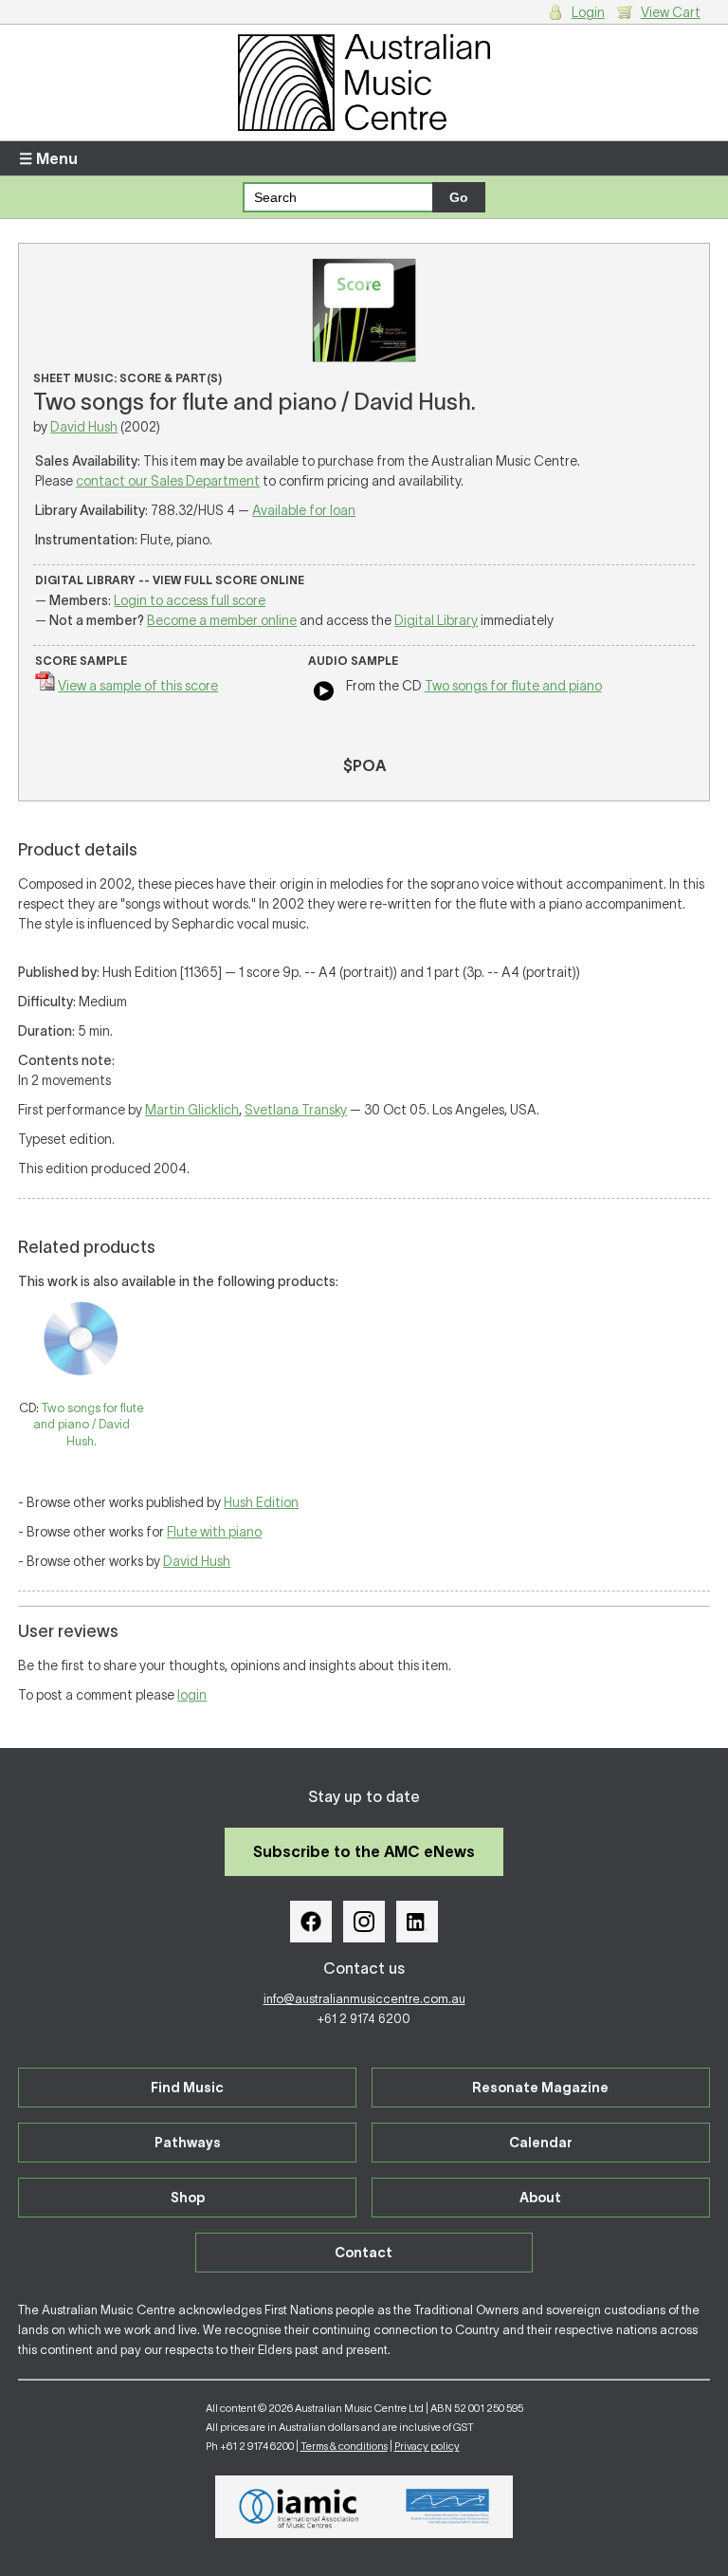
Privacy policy (427, 2446)
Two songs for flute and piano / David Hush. (89, 1425)
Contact (364, 2253)
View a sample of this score (138, 686)
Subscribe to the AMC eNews (364, 1851)
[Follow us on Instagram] (364, 1922)
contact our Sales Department (168, 481)
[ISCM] (448, 2507)
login (192, 1695)
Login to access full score (190, 600)
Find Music (187, 2088)
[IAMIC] (299, 2507)
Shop (188, 2198)
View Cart (671, 12)
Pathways (188, 2143)
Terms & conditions (344, 2446)
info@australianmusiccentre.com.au (364, 1999)
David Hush (84, 427)
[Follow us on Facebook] (311, 1922)
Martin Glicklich (192, 1110)
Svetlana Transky (296, 1110)
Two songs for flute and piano (513, 686)
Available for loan (304, 510)
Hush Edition (261, 1502)
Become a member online (222, 620)
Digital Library (436, 620)
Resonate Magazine (540, 2088)
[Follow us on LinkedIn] (417, 1922)
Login (588, 12)
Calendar (541, 2143)
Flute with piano (214, 1532)
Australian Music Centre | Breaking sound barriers (364, 83)
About (540, 2198)
